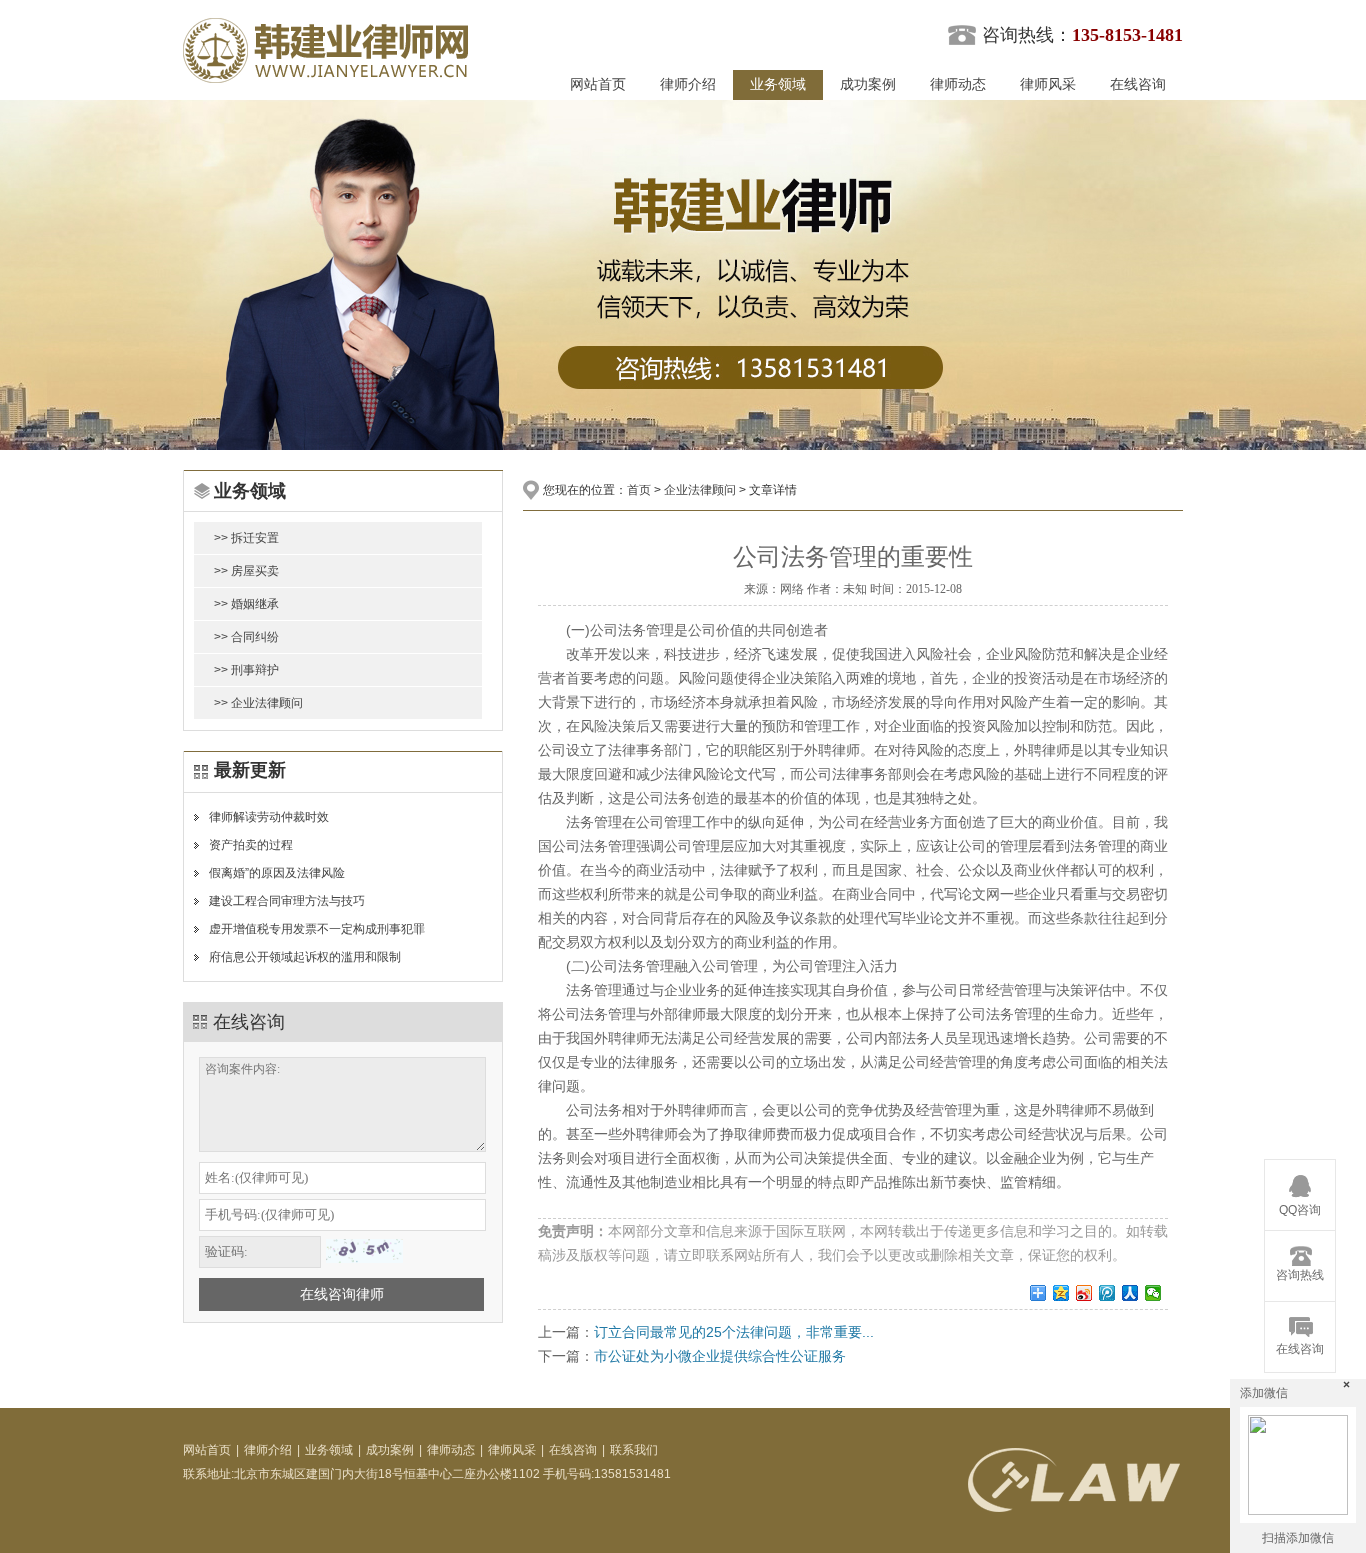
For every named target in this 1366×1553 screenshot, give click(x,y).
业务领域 (778, 84)
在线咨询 (1138, 84)
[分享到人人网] (1130, 1293)
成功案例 (868, 84)
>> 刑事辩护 (246, 670)
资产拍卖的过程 (251, 845)
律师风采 (1048, 84)
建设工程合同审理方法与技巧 (287, 901)
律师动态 (958, 84)
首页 (639, 490)
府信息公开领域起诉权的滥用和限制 (305, 957)
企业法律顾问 (700, 490)
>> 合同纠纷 (246, 637)
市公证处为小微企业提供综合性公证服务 (720, 1356)
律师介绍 (688, 84)
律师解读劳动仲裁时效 (269, 817)
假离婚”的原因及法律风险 (277, 873)
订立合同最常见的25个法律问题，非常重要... (734, 1332)
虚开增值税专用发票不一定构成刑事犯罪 (317, 929)
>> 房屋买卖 (246, 571)
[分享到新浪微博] (1084, 1293)
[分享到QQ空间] (1061, 1293)
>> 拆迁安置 (246, 538)
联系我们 (634, 1450)
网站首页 (598, 84)
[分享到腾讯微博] (1107, 1293)
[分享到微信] (1153, 1293)
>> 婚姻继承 (246, 604)
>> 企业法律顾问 (258, 703)
